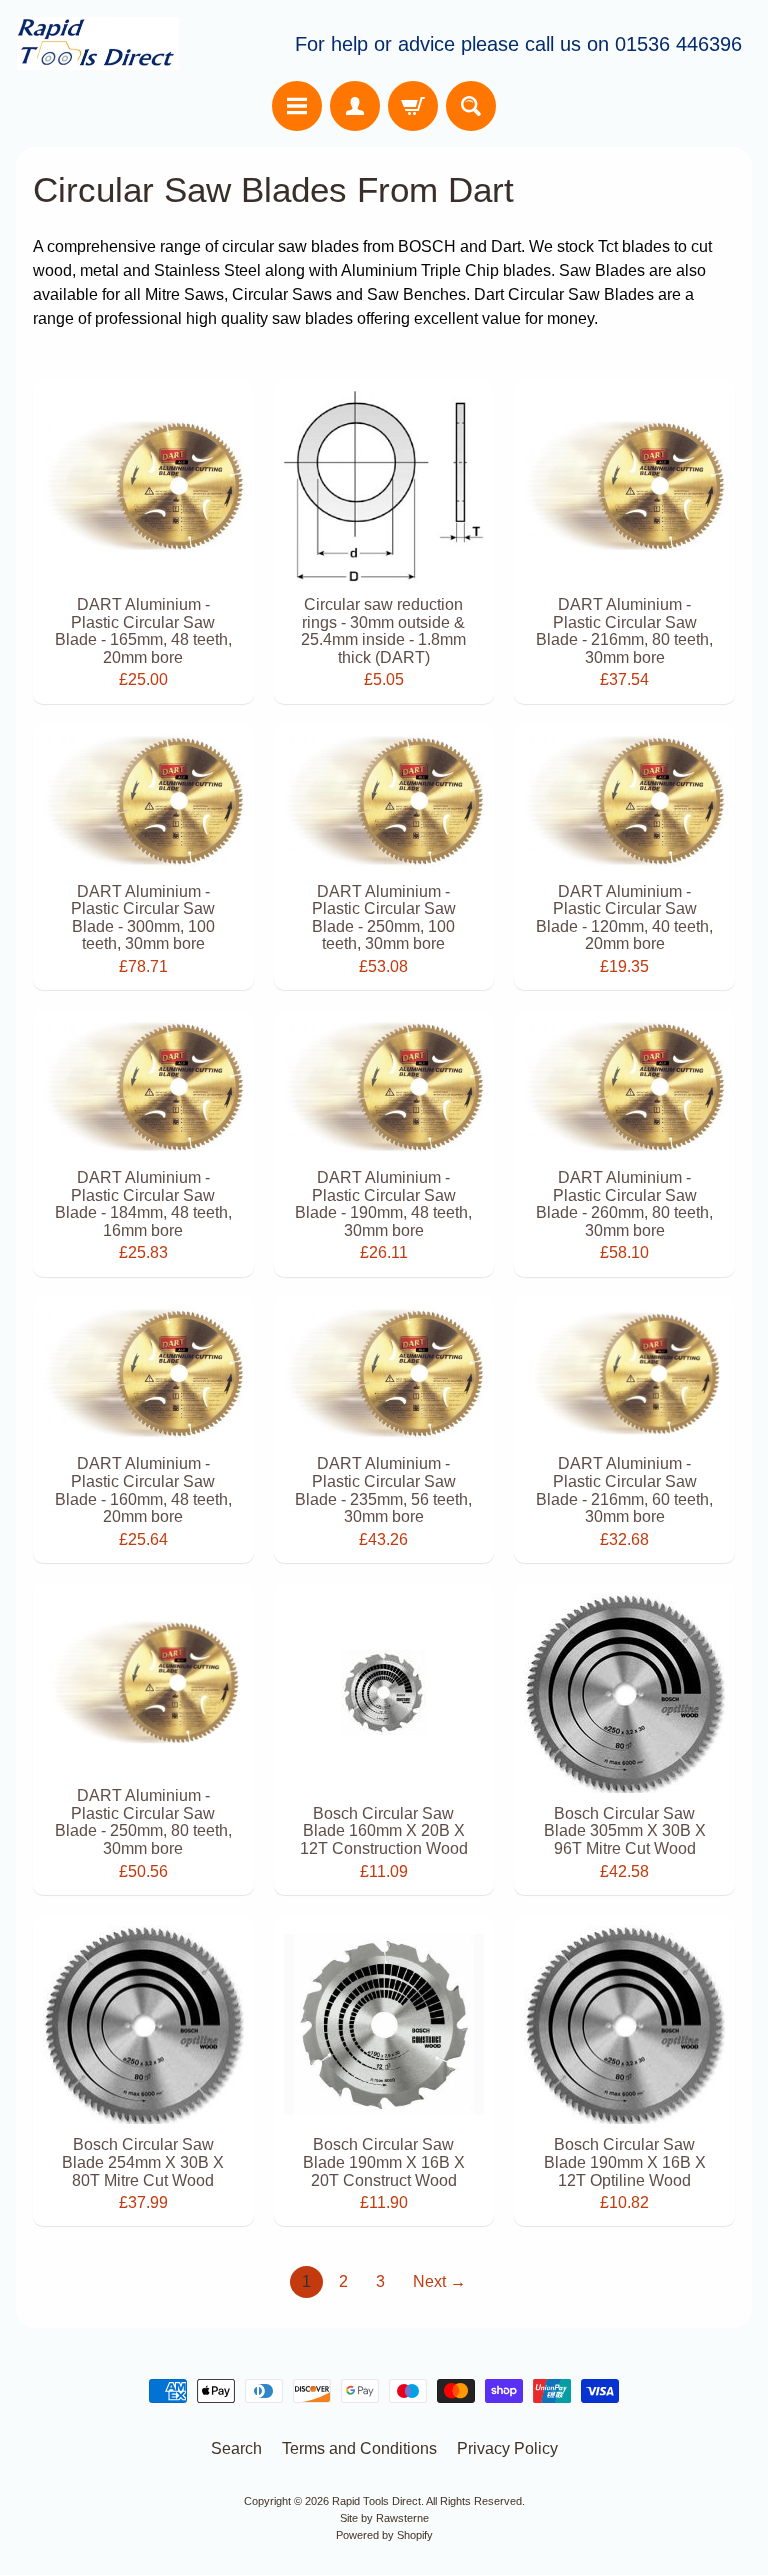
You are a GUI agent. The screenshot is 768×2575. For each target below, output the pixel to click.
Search (236, 2448)
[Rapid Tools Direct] (98, 43)
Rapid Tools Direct (376, 2501)
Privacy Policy (507, 2448)
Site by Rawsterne (384, 2518)
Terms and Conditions (359, 2448)
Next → (439, 2281)
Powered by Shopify (384, 2535)
